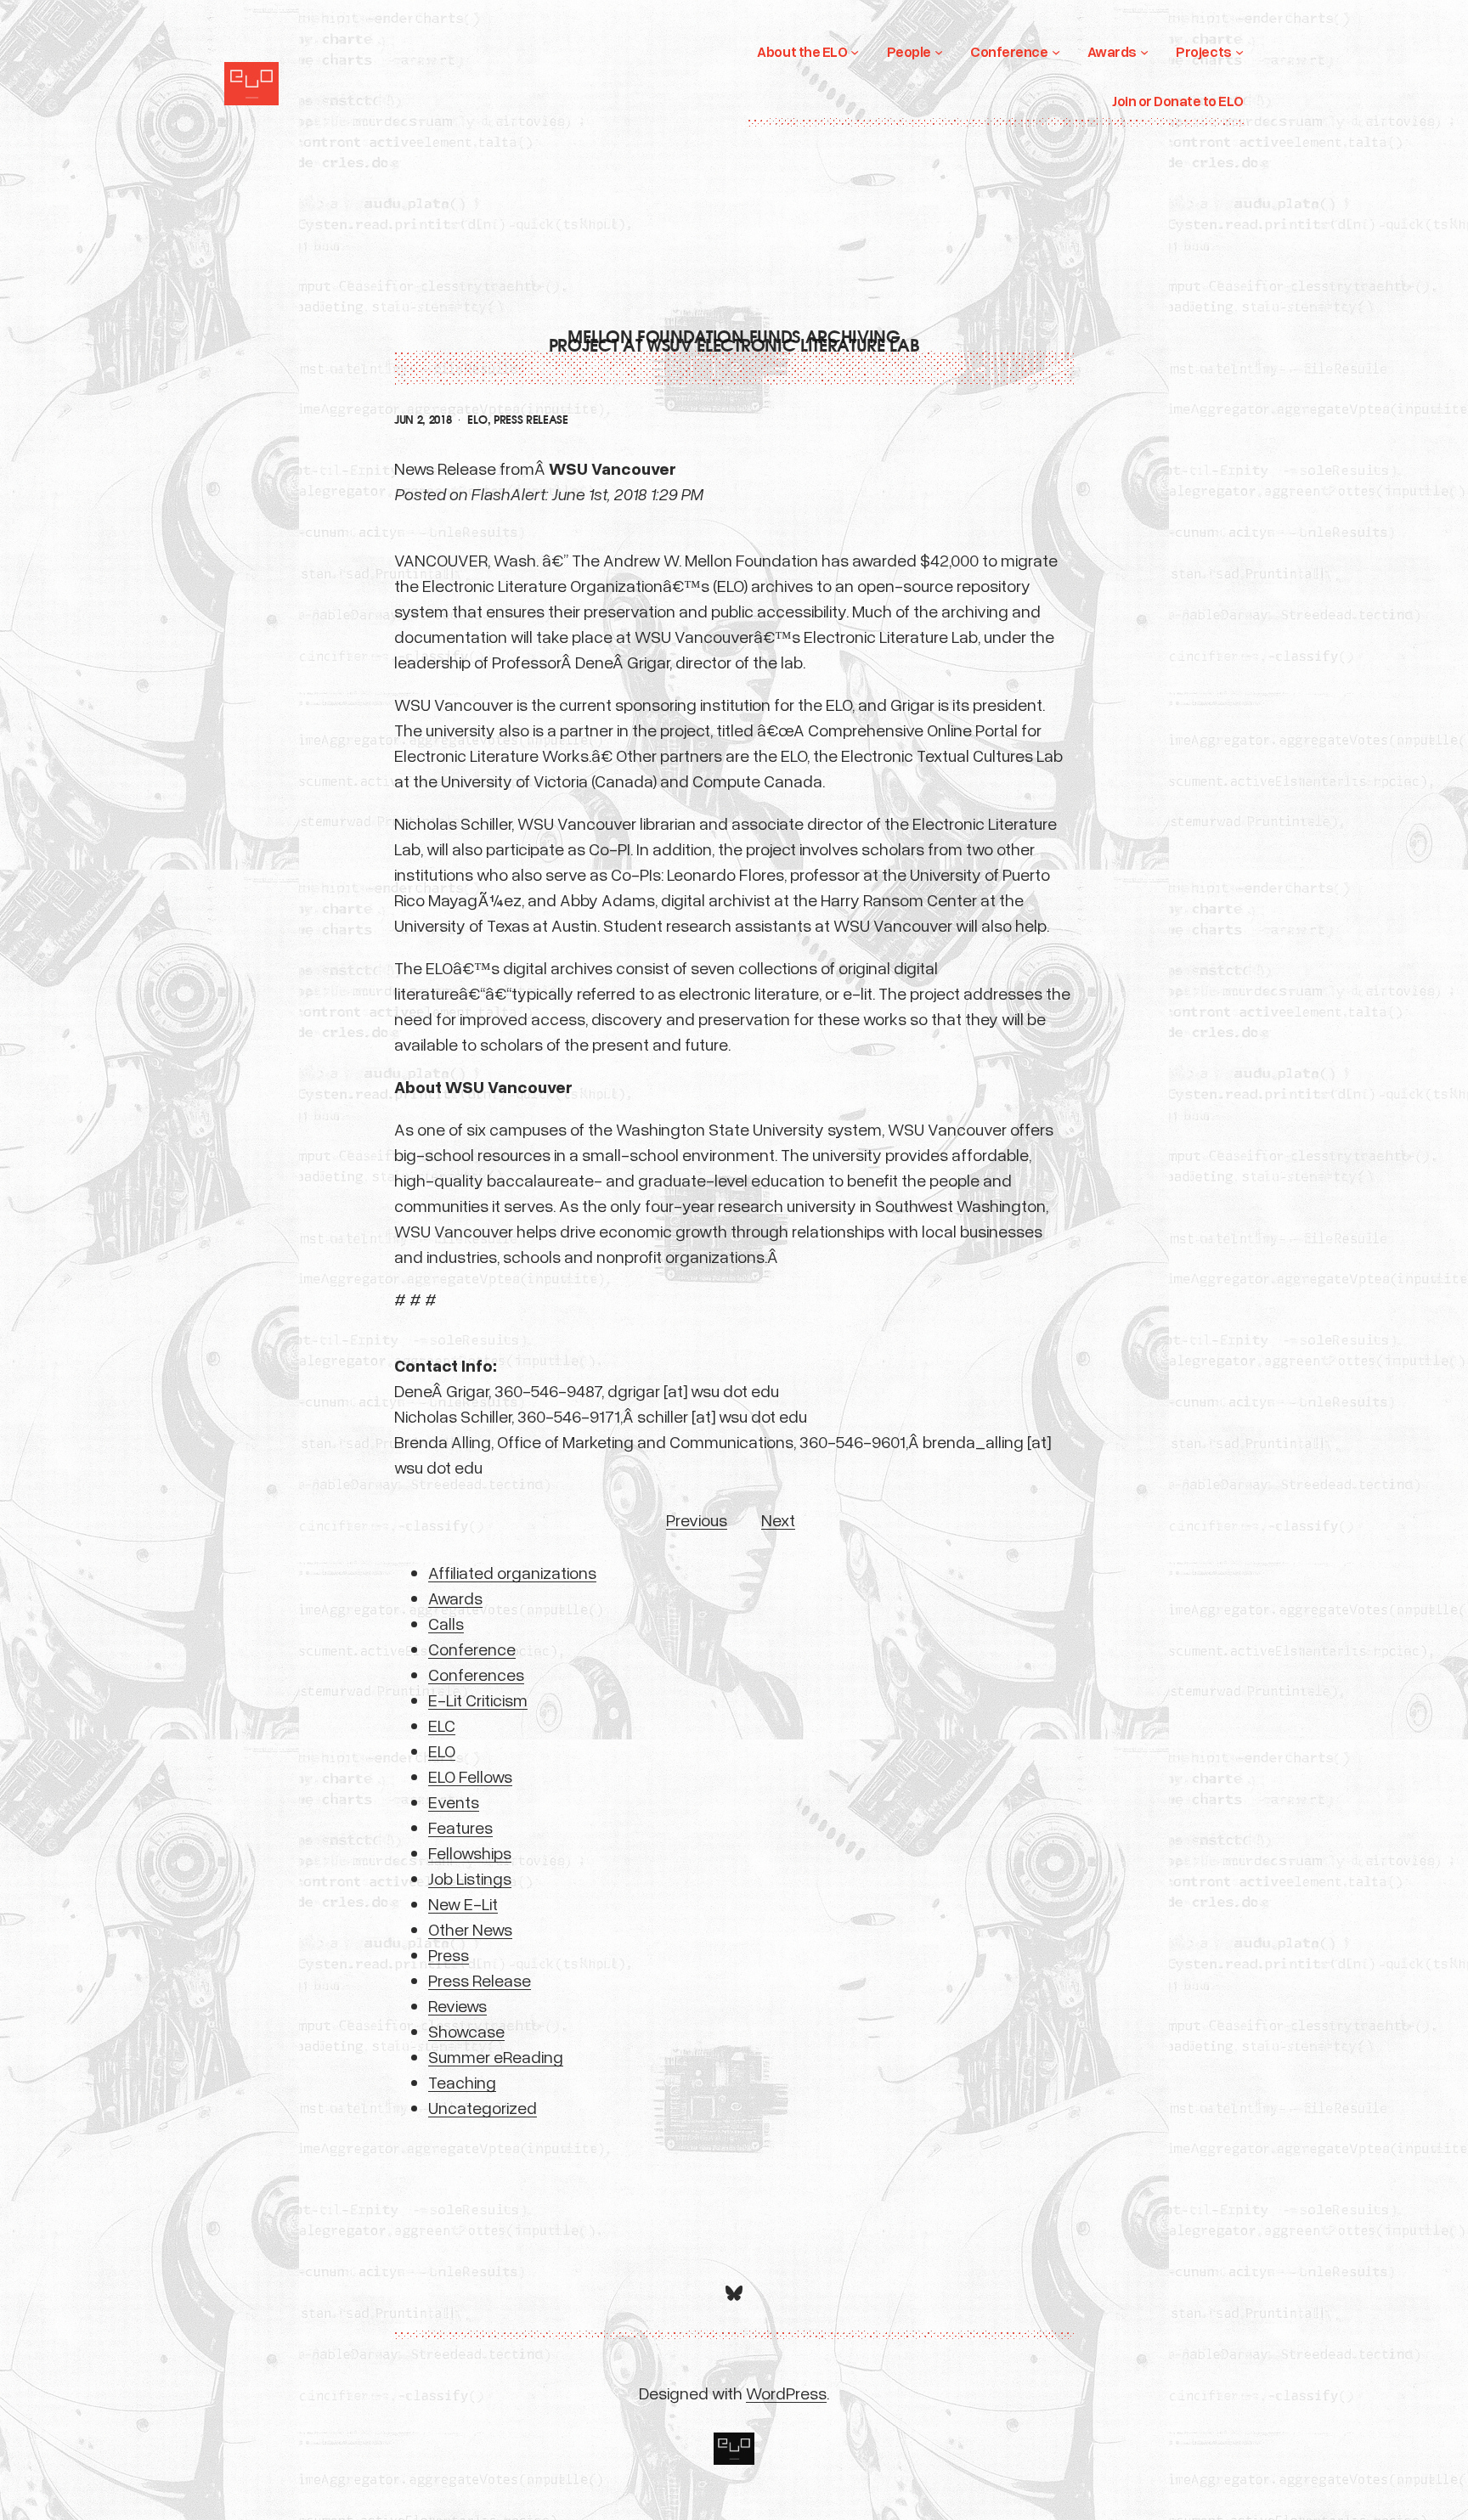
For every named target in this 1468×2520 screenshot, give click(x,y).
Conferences (476, 1674)
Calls (446, 1623)
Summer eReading (496, 2056)
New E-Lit (463, 1903)
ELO (477, 420)
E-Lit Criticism (478, 1700)
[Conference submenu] (1056, 52)
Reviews (457, 2005)
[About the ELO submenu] (855, 52)
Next (778, 1519)
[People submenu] (939, 52)
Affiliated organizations (512, 1572)
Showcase (466, 2031)
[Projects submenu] (1239, 52)
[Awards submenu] (1144, 52)
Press (449, 1954)
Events (454, 1801)
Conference (472, 1649)
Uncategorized (483, 2107)
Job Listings (470, 1878)
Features (460, 1827)
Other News (470, 1929)
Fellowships (470, 1852)
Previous (697, 1519)
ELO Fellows (470, 1776)
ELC (442, 1725)
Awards (455, 1598)
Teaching (462, 2082)
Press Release (531, 420)
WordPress (786, 2393)
